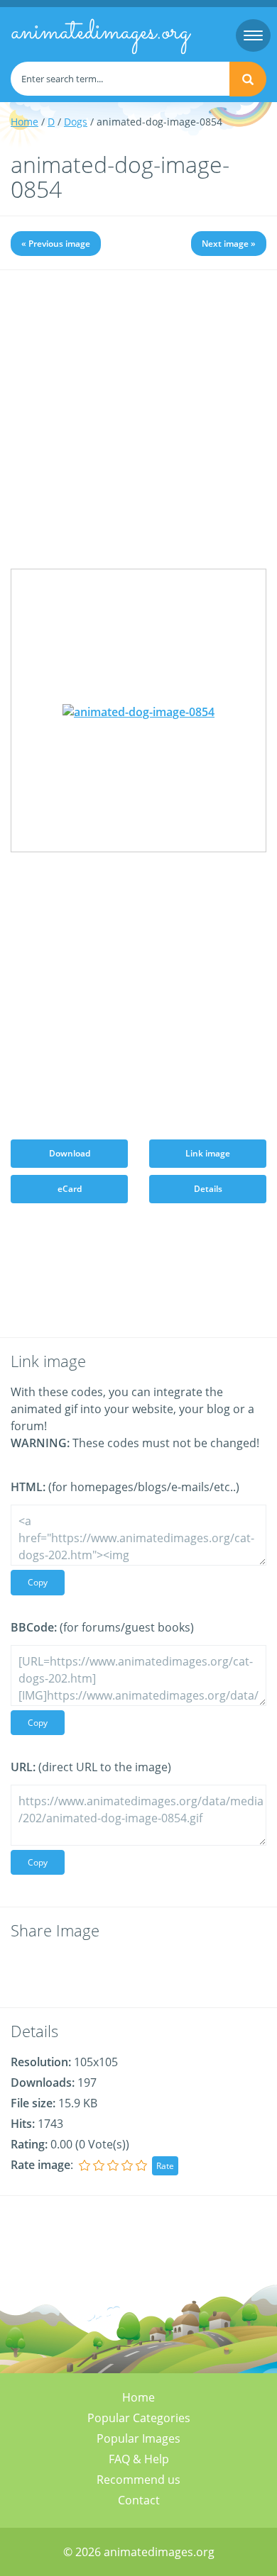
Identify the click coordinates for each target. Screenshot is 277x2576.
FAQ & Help (139, 2459)
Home (25, 122)
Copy (38, 1582)
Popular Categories (139, 2418)
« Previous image (56, 244)
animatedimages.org (101, 33)
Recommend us (138, 2480)
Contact (139, 2500)
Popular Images (138, 2438)
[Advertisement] (138, 430)
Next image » (229, 244)
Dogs (76, 122)
